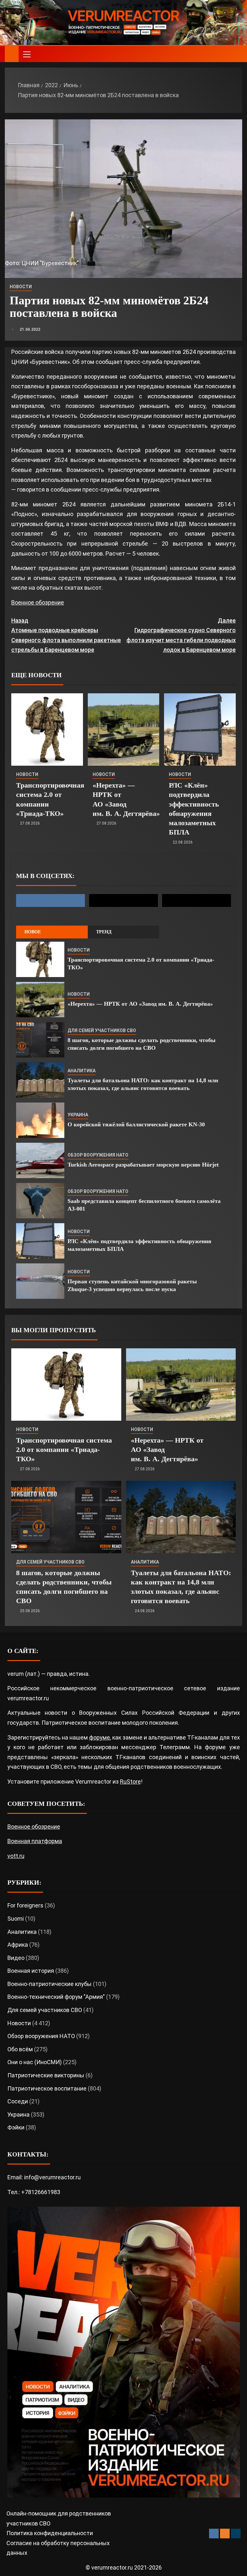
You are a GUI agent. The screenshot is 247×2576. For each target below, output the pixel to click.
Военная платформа (35, 1841)
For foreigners (25, 1905)
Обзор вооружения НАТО (98, 1155)
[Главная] (12, 54)
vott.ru (16, 1856)
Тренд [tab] (104, 932)
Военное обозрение (38, 602)
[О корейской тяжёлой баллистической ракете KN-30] (40, 1120)
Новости (21, 287)
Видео (16, 1958)
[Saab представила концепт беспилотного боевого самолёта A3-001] (40, 1201)
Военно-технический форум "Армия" (56, 1997)
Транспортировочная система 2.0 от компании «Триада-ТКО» (64, 1450)
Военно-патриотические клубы (50, 1984)
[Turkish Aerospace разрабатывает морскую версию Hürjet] (40, 1160)
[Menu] (26, 54)
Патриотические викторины (46, 2075)
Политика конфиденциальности (50, 2533)
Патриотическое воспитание (47, 2088)
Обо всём (20, 2049)
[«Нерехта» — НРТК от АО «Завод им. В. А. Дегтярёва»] (124, 729)
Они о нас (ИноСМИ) (35, 2062)
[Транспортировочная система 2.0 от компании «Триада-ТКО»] (47, 729)
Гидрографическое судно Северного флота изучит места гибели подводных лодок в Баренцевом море (181, 635)
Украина (78, 1115)
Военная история (31, 1971)
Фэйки (16, 2127)
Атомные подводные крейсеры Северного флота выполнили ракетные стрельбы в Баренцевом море (66, 635)
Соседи (18, 2101)
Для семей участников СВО (102, 1030)
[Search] (237, 54)
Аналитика (82, 1071)
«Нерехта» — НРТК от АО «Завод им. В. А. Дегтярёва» (140, 1004)
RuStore (130, 1782)
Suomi (16, 1919)
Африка (18, 1945)
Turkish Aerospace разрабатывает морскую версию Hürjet (143, 1165)
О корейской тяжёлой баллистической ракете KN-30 (136, 1124)
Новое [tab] (33, 932)
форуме (100, 1737)
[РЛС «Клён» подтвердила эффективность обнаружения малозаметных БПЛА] (200, 729)
